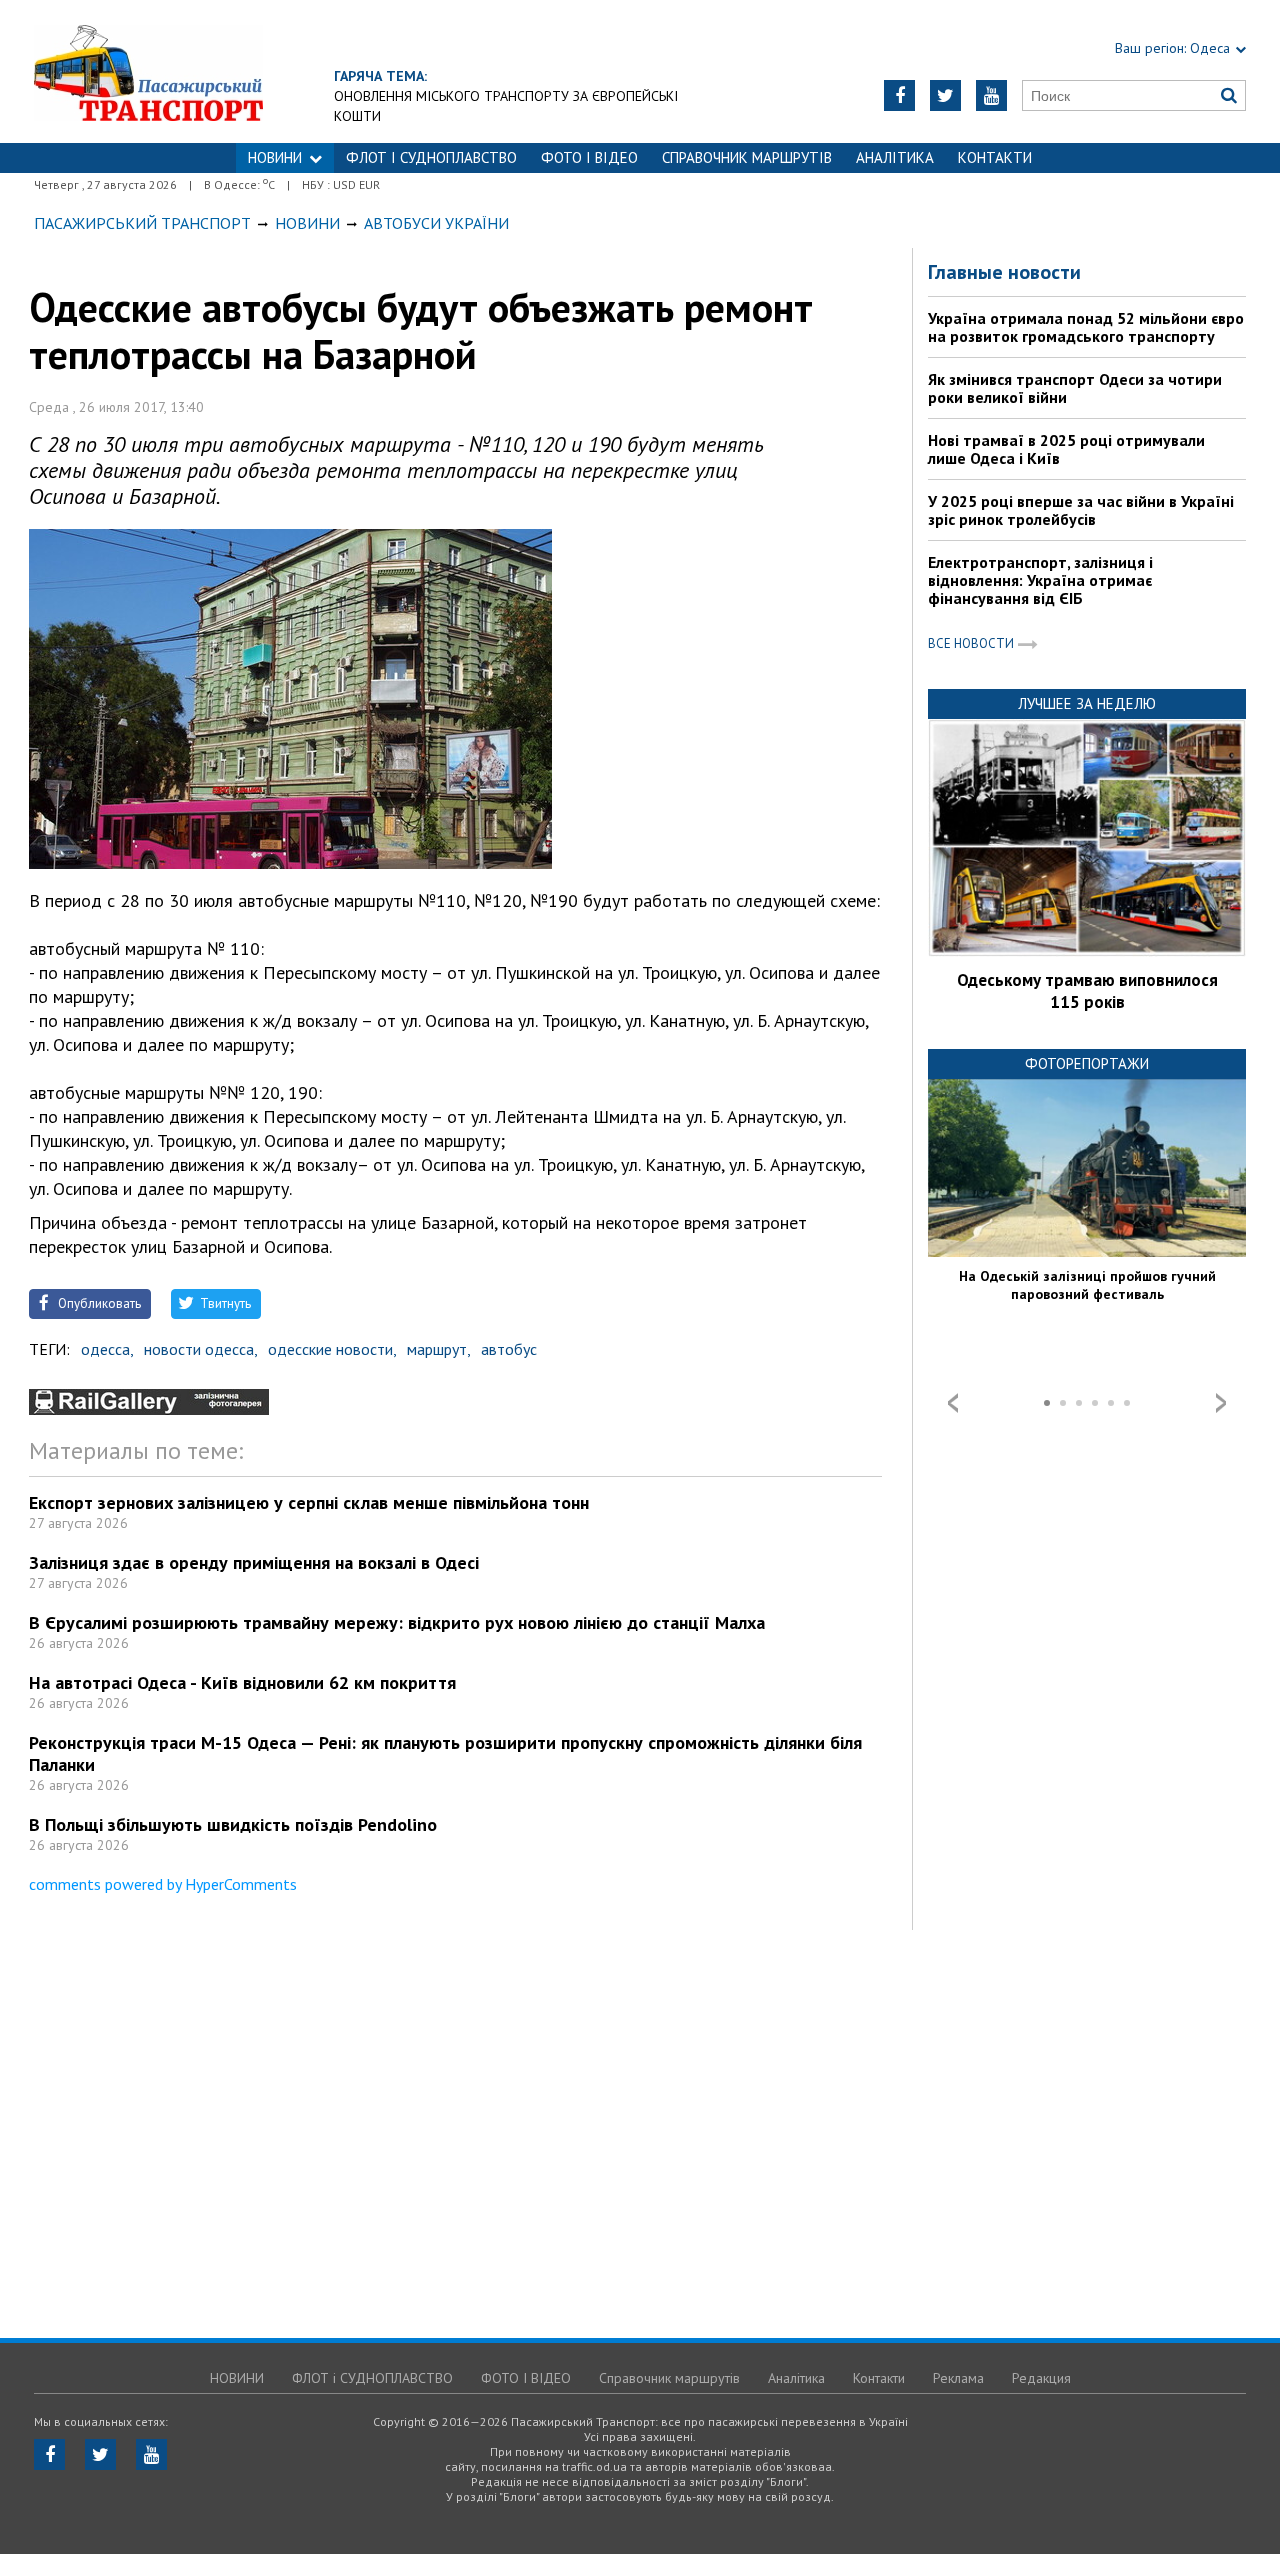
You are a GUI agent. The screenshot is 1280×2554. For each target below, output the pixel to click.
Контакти (995, 157)
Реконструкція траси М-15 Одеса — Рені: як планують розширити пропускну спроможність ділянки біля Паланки (445, 1753)
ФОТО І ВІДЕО (589, 157)
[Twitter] (945, 95)
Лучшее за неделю (1087, 703)
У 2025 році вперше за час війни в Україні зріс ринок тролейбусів (1081, 510)
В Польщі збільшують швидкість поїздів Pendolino (233, 1824)
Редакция (1041, 2378)
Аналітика (895, 157)
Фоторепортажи (1087, 1063)
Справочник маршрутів (747, 157)
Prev (953, 1403)
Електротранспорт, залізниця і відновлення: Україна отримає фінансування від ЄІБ (1040, 580)
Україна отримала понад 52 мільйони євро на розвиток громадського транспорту (1086, 327)
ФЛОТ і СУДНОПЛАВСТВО (431, 157)
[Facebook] (899, 95)
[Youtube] (991, 95)
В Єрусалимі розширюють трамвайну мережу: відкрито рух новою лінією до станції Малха (397, 1622)
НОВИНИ (275, 157)
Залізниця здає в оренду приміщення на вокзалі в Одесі (254, 1562)
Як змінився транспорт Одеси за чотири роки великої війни (1075, 388)
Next (1221, 1403)
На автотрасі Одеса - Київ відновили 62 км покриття (242, 1682)
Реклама (958, 2378)
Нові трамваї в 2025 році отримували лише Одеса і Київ (1066, 449)
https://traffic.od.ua (203, 71)
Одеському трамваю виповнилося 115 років (1087, 991)
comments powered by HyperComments (163, 1884)
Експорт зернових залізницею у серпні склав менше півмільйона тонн (309, 1502)
